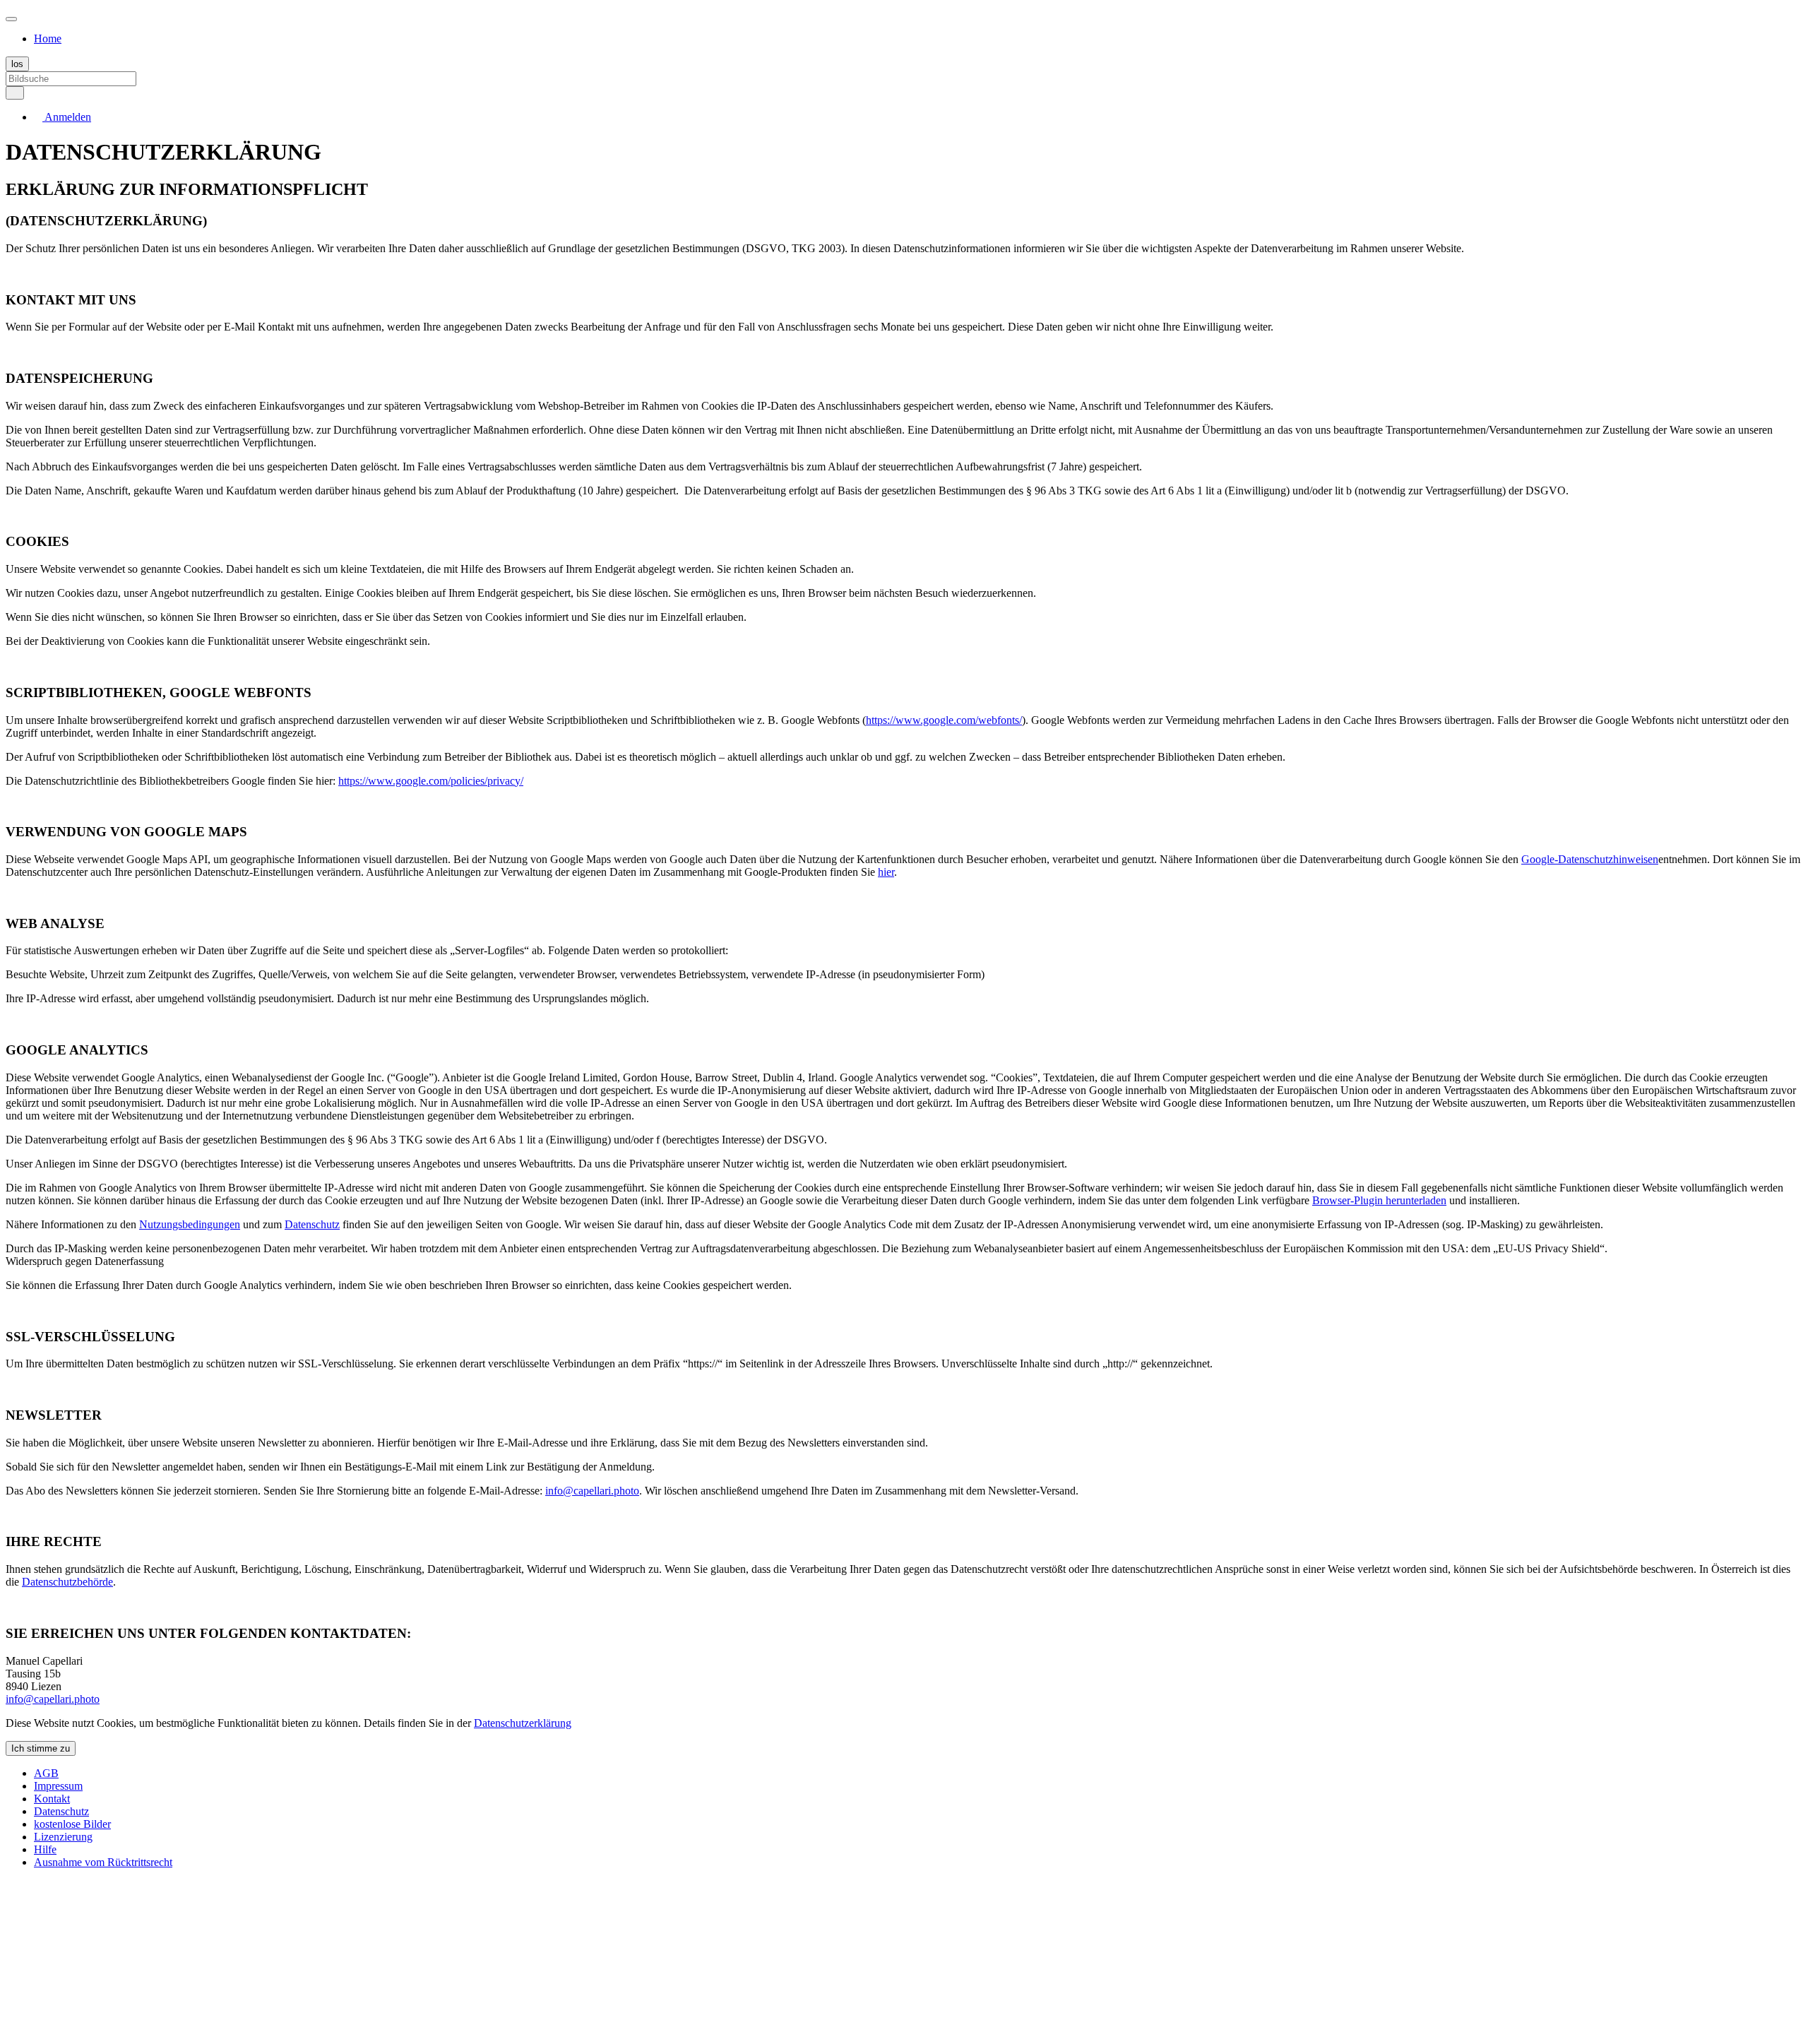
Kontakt (52, 1799)
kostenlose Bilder (72, 1824)
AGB (46, 1773)
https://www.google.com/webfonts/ (944, 720)
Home (48, 38)
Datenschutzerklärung (523, 1723)
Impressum (58, 1786)
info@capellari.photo (592, 1491)
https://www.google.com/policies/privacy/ (431, 781)
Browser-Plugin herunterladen (1379, 1200)
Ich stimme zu (41, 1748)
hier (886, 872)
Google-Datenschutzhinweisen (1590, 859)
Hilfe (45, 1849)
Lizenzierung (63, 1837)
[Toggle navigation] (11, 19)
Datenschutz (312, 1224)
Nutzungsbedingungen (190, 1224)
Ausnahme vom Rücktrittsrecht (103, 1862)
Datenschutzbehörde (67, 1582)
